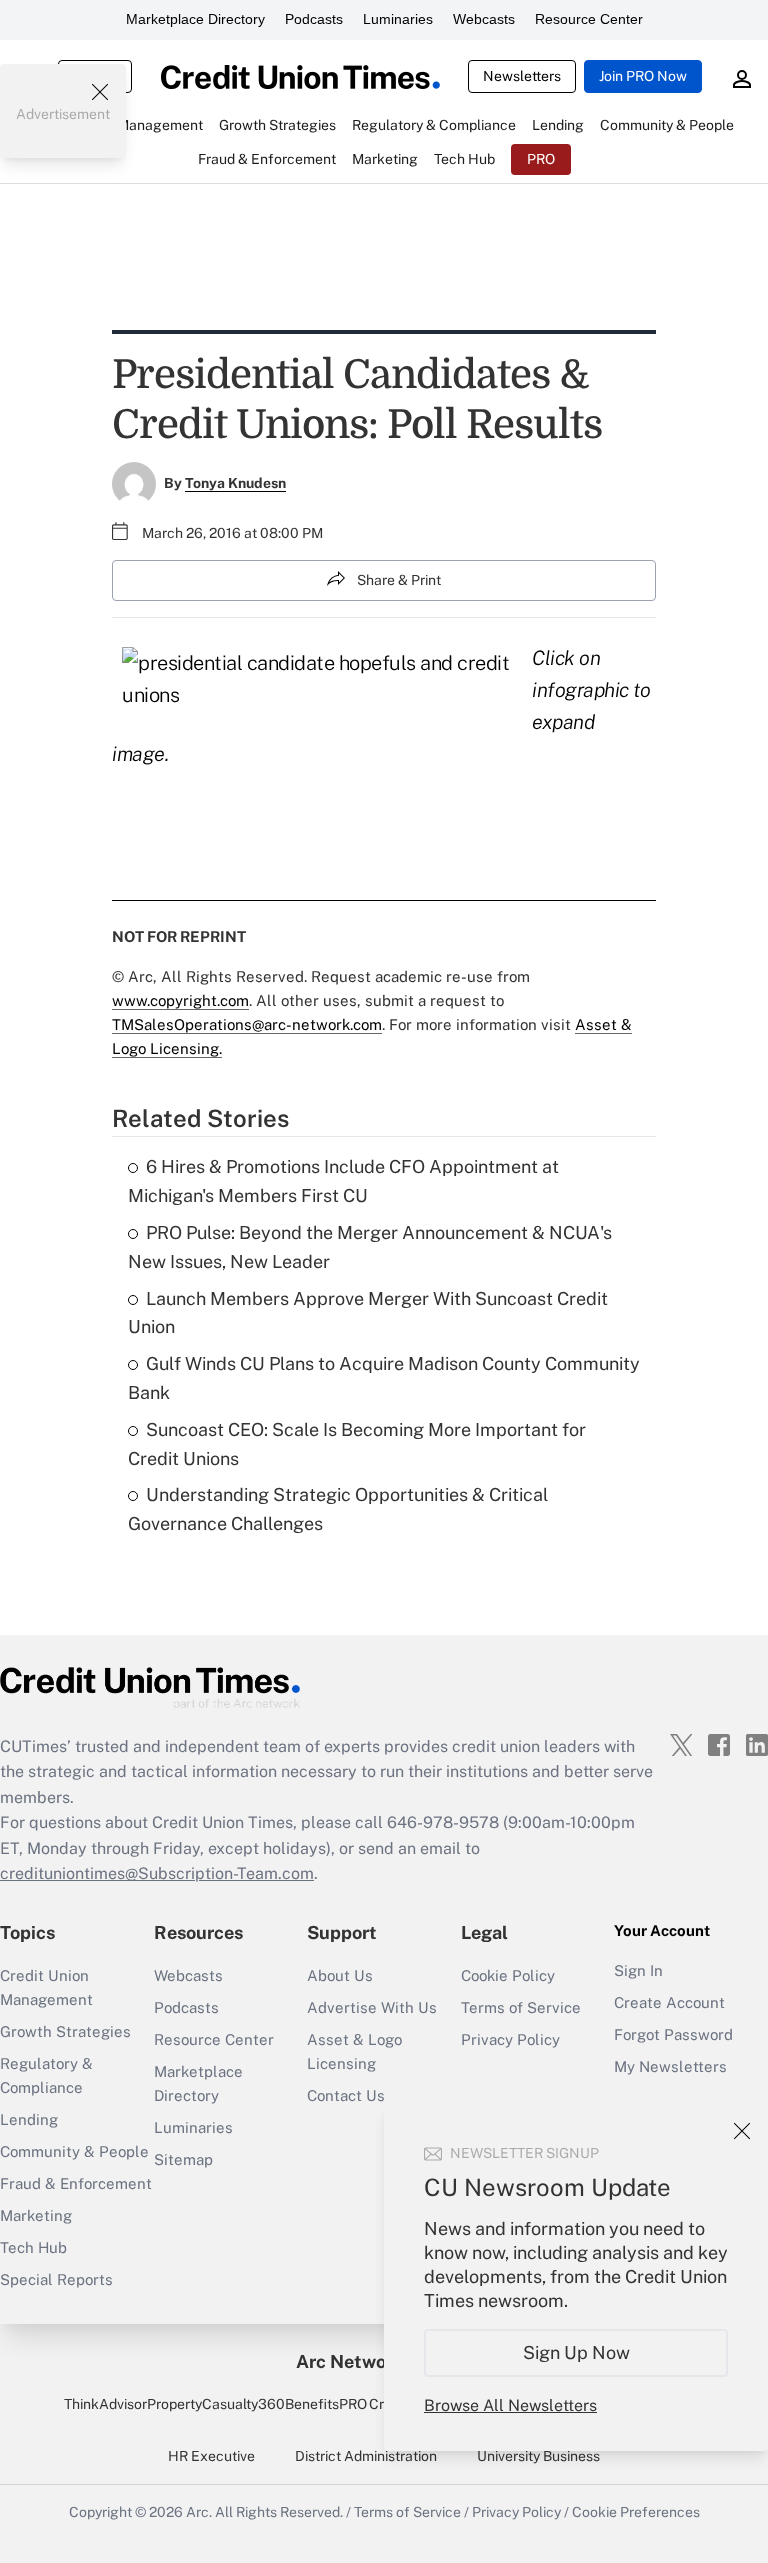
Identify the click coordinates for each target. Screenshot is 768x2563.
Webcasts (484, 19)
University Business (538, 2456)
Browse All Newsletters (510, 2405)
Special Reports (56, 2279)
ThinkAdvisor (105, 2404)
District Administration (366, 2456)
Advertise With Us (372, 2007)
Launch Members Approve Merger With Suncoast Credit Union (368, 1313)
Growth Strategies (65, 2031)
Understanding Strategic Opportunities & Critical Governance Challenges (338, 1509)
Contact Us (346, 2095)
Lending (29, 2119)
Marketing (36, 2215)
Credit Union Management (46, 1987)
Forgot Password (673, 2034)
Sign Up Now (576, 2352)
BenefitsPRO (326, 2404)
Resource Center (589, 19)
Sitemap (183, 2159)
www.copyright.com (180, 1000)
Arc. (199, 2512)
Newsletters (522, 76)
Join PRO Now (643, 76)
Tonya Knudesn (235, 483)
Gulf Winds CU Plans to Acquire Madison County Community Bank (384, 1378)
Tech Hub (33, 2247)
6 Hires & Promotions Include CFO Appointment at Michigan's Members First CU (343, 1181)
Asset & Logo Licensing (354, 2051)
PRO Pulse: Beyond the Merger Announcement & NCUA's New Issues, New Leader (370, 1247)
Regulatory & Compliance (46, 2075)
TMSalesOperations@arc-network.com (247, 1024)
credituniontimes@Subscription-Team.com (157, 1873)
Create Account (669, 2002)
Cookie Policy (508, 1975)
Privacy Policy (510, 2039)
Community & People (74, 2151)
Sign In (638, 1970)
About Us (340, 1975)
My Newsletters (670, 2066)
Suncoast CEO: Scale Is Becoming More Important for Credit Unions (357, 1444)
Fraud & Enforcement (76, 2183)
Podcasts (314, 19)
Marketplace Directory (195, 19)
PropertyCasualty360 (216, 2404)
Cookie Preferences (636, 2512)
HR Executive (211, 2456)
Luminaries (398, 19)
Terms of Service (521, 2007)
